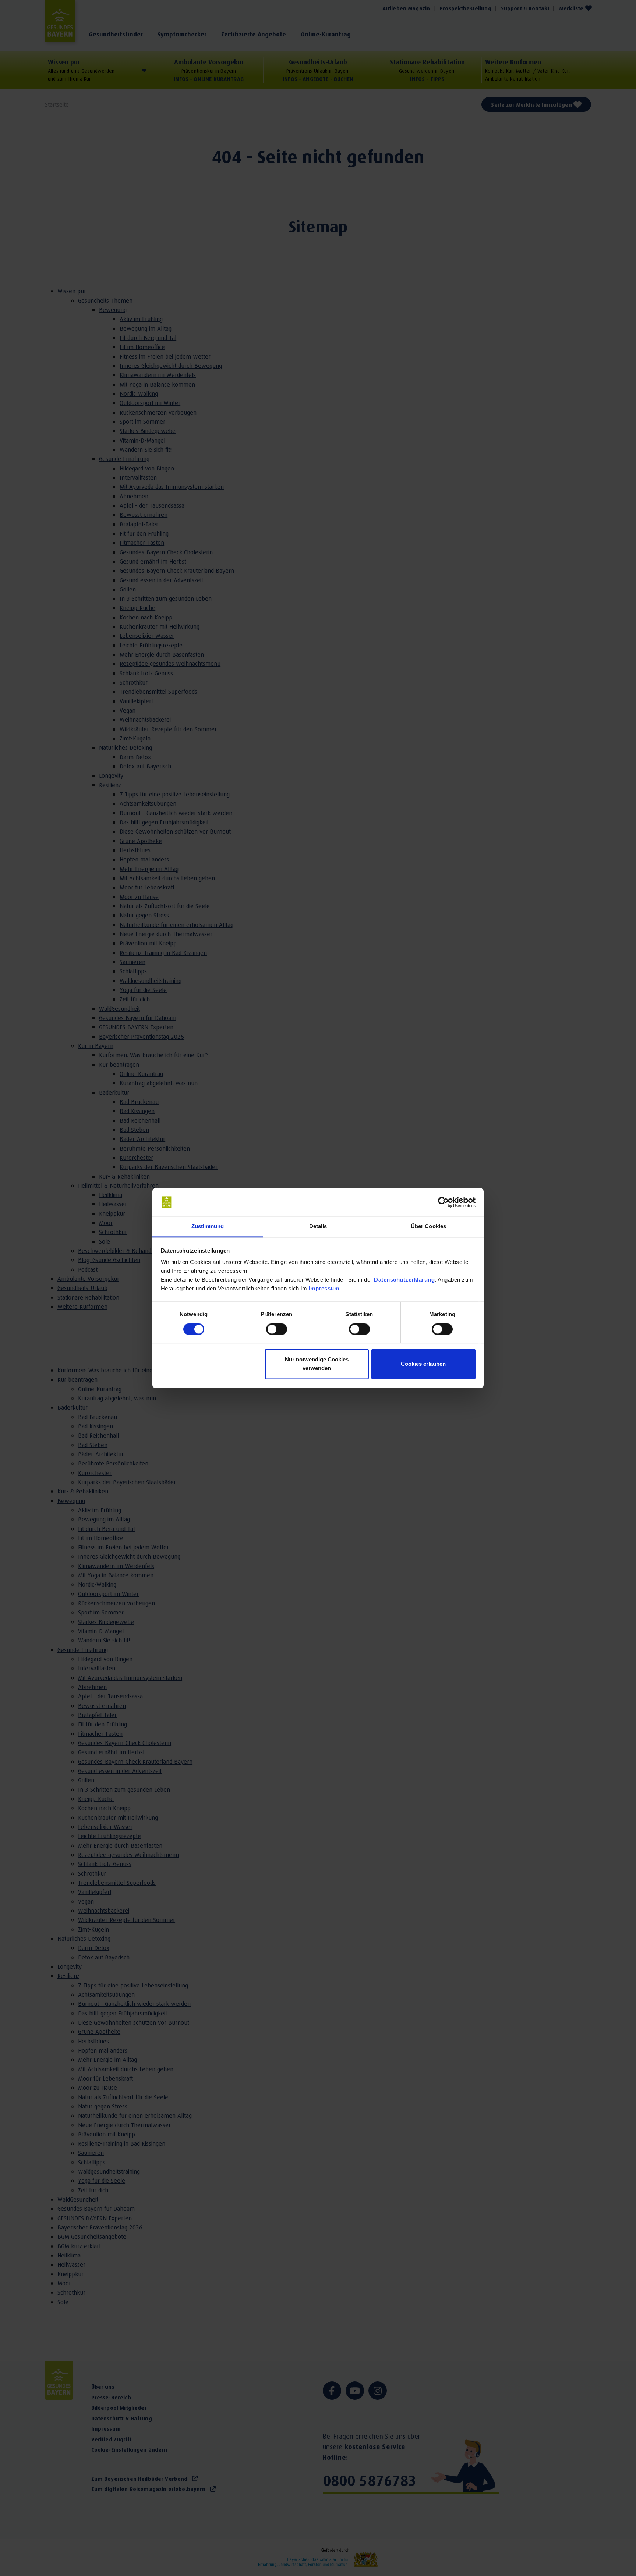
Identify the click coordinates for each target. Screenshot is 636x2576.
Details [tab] (318, 1227)
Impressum (324, 1289)
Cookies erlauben (423, 1364)
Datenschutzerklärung (404, 1280)
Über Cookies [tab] (428, 1227)
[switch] (277, 1329)
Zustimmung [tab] (208, 1227)
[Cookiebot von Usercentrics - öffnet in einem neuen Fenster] (443, 1202)
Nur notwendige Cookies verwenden (317, 1364)
